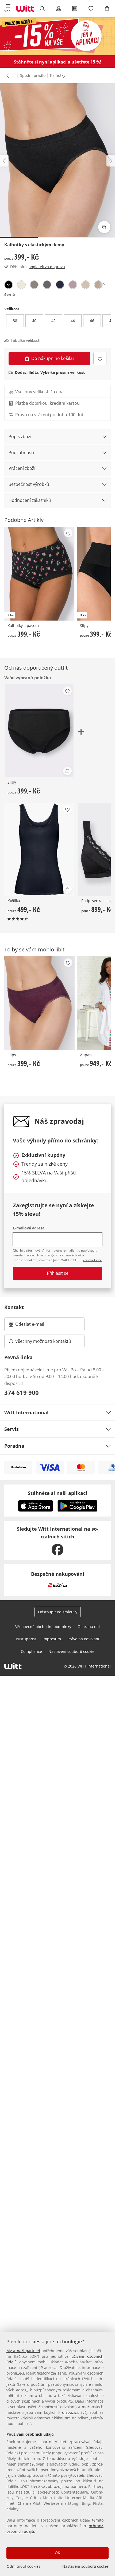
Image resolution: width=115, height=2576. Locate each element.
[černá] (9, 285)
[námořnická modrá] (60, 285)
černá (9, 294)
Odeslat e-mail (36, 1326)
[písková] (86, 285)
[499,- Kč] (39, 850)
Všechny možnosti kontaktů (43, 1341)
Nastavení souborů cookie (85, 2566)
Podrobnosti (21, 453)
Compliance (31, 1651)
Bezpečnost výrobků (29, 484)
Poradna (14, 1446)
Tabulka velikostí (26, 340)
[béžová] (98, 285)
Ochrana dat (89, 1627)
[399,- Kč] (39, 1003)
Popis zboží (20, 436)
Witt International (26, 1412)
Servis (11, 1429)
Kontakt (14, 1307)
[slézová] (73, 285)
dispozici (70, 2412)
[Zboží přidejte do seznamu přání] (100, 358)
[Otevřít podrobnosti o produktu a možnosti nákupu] (67, 771)
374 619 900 (22, 1392)
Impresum (52, 1639)
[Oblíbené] (91, 9)
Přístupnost (26, 1639)
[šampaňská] (21, 285)
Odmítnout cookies (24, 2566)
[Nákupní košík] (107, 9)
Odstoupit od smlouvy (58, 1612)
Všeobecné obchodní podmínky (43, 1627)
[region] (57, 2454)
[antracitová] (47, 285)
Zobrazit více (92, 1260)
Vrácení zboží (22, 468)
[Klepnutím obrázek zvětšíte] (104, 227)
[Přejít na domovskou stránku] (25, 9)
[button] (8, 9)
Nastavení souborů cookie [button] (71, 1651)
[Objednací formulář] (75, 9)
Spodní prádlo (33, 75)
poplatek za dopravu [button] (47, 267)
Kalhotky (58, 75)
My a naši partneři (23, 2351)
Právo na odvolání (83, 1639)
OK (57, 2553)
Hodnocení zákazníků (30, 500)
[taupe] (34, 285)
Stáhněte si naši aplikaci (57, 1493)
